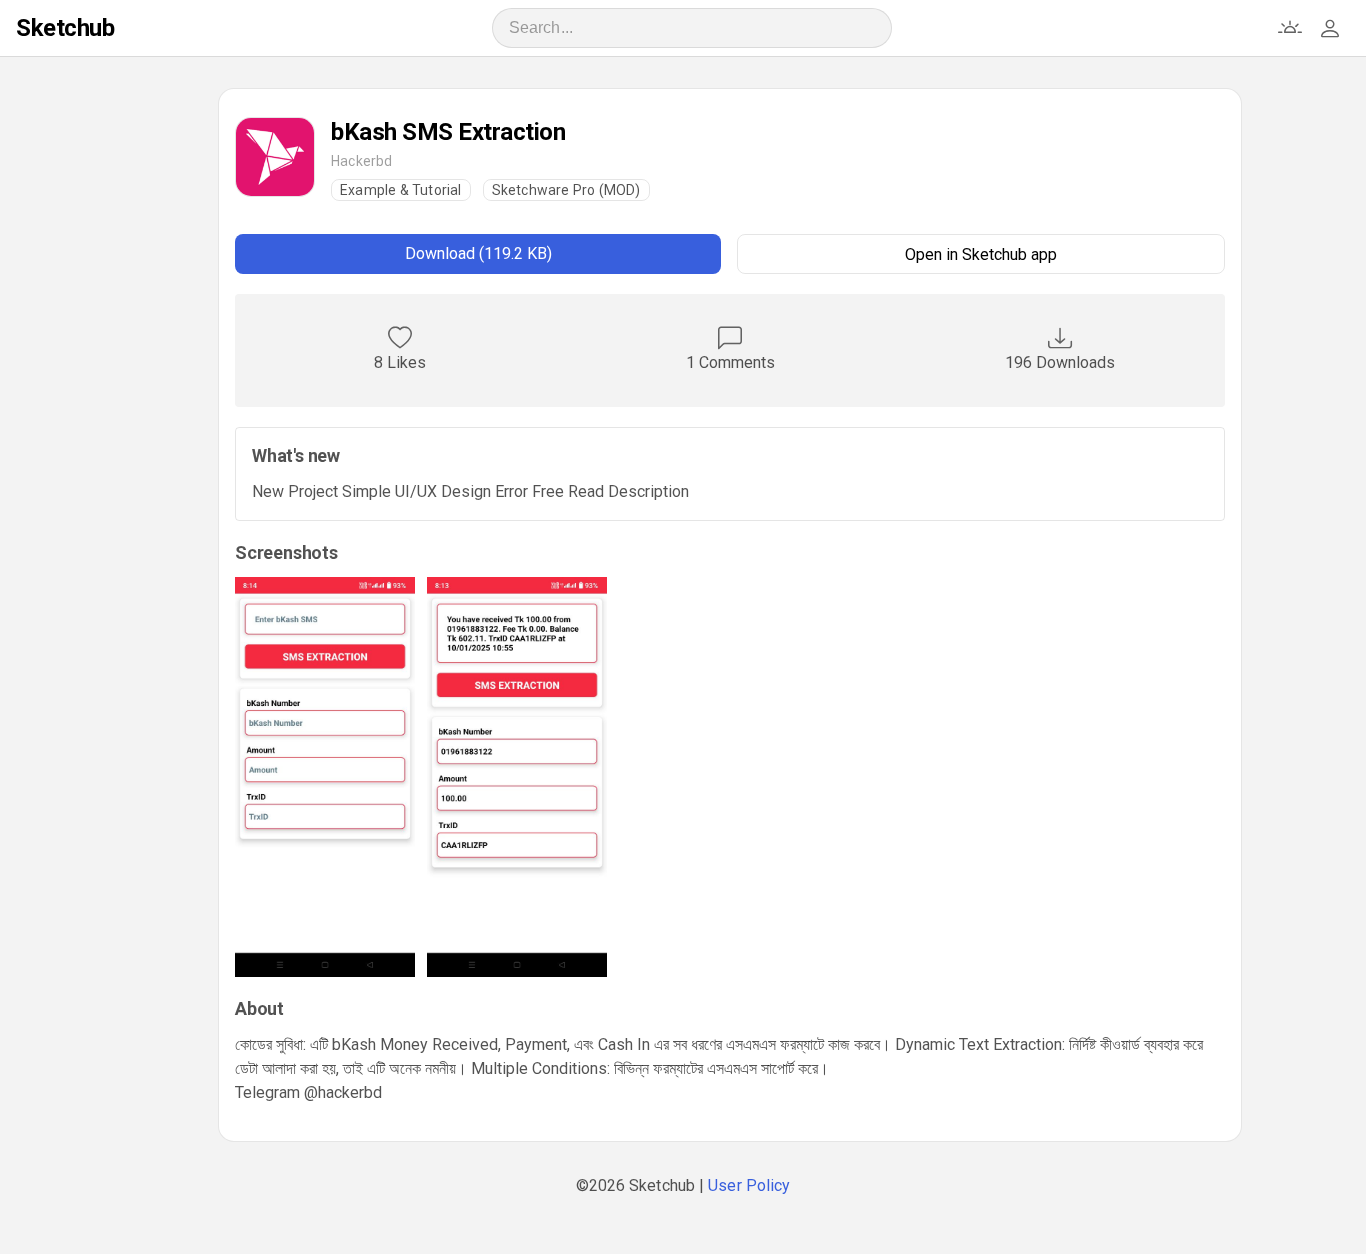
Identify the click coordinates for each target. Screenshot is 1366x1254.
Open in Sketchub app (981, 254)
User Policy (749, 1185)
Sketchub (65, 28)
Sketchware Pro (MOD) (566, 190)
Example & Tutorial (401, 190)
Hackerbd (362, 161)
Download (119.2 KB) (478, 253)
